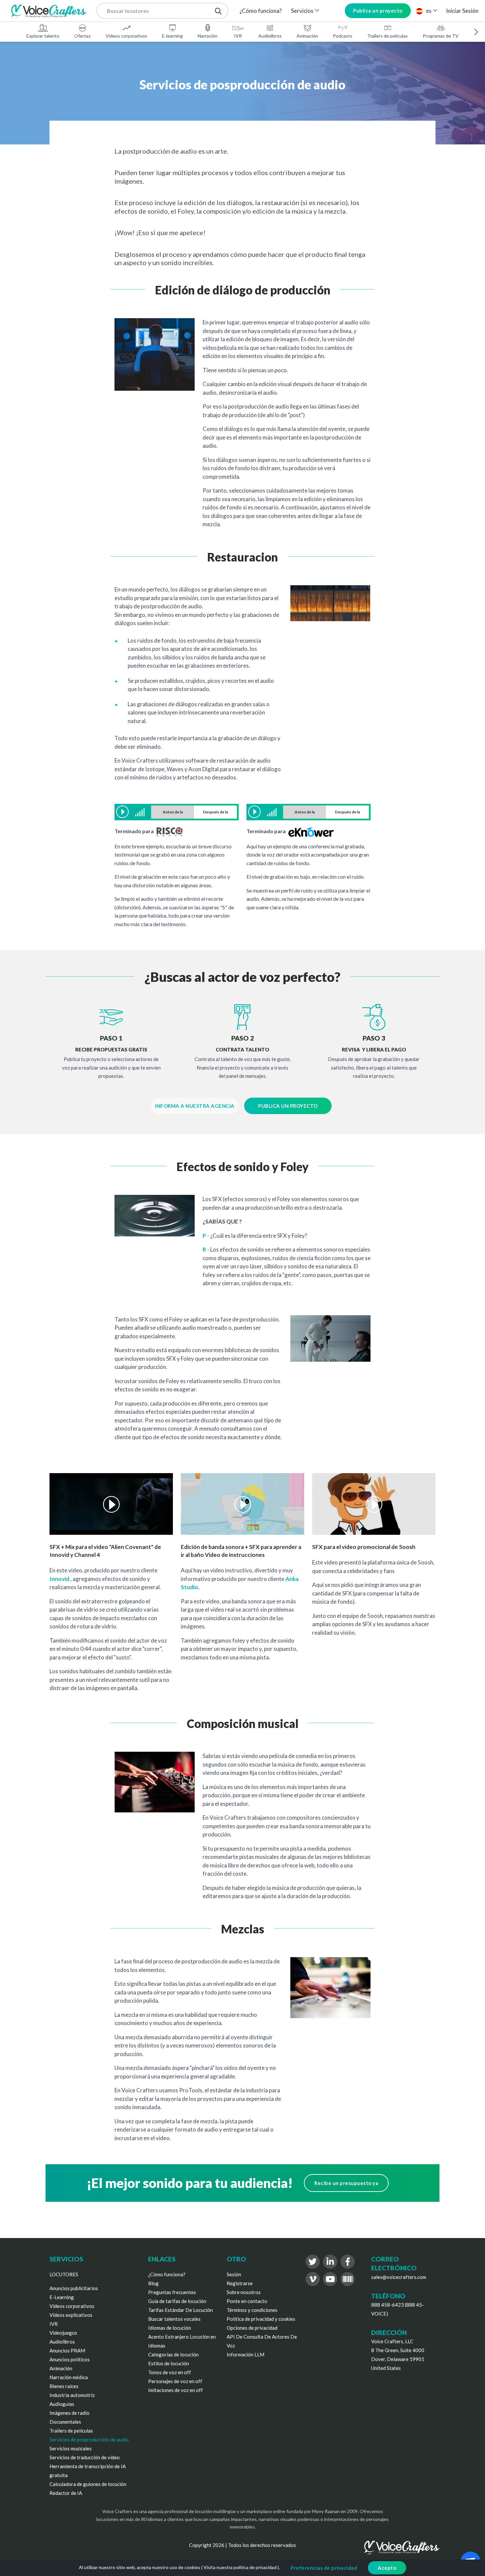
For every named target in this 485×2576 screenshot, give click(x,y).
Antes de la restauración (173, 814)
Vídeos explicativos (71, 2315)
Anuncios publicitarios (74, 2288)
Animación (307, 36)
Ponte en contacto (247, 2301)
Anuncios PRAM (67, 2350)
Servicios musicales (71, 2448)
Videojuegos (63, 2333)
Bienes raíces (64, 2386)
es (429, 11)
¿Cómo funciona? (261, 11)
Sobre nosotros (244, 2292)
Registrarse (240, 2283)
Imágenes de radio (69, 2413)
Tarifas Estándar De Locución (180, 2310)
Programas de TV (441, 36)
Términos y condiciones (252, 2310)
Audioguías (62, 2404)
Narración (208, 36)
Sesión (234, 2274)
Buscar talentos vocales (174, 2319)
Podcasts (343, 36)
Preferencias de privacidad (324, 2568)
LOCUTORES (64, 2274)
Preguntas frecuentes (172, 2292)
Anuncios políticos (70, 2359)
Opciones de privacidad (252, 2328)
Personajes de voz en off (175, 2381)
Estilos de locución (169, 2363)
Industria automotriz (72, 2395)
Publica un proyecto (378, 11)
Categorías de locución (173, 2354)
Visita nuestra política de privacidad (240, 2567)
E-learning (172, 36)
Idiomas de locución (170, 2328)
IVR (238, 36)
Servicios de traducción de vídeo (85, 2457)
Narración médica (69, 2377)
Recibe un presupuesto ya (346, 2183)
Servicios (302, 11)
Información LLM (245, 2354)
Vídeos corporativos (126, 36)
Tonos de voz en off (170, 2372)
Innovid (59, 1579)
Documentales (65, 2422)
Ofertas (82, 36)
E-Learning (62, 2297)
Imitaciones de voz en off (176, 2390)
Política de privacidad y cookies (261, 2319)
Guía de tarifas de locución (177, 2301)
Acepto (387, 2568)
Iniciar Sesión (462, 11)
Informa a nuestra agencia (195, 1106)
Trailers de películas (388, 36)
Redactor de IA (66, 2493)
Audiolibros (270, 36)
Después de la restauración (215, 814)
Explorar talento (43, 36)
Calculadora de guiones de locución (88, 2484)
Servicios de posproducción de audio (89, 2440)
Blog (153, 2283)
